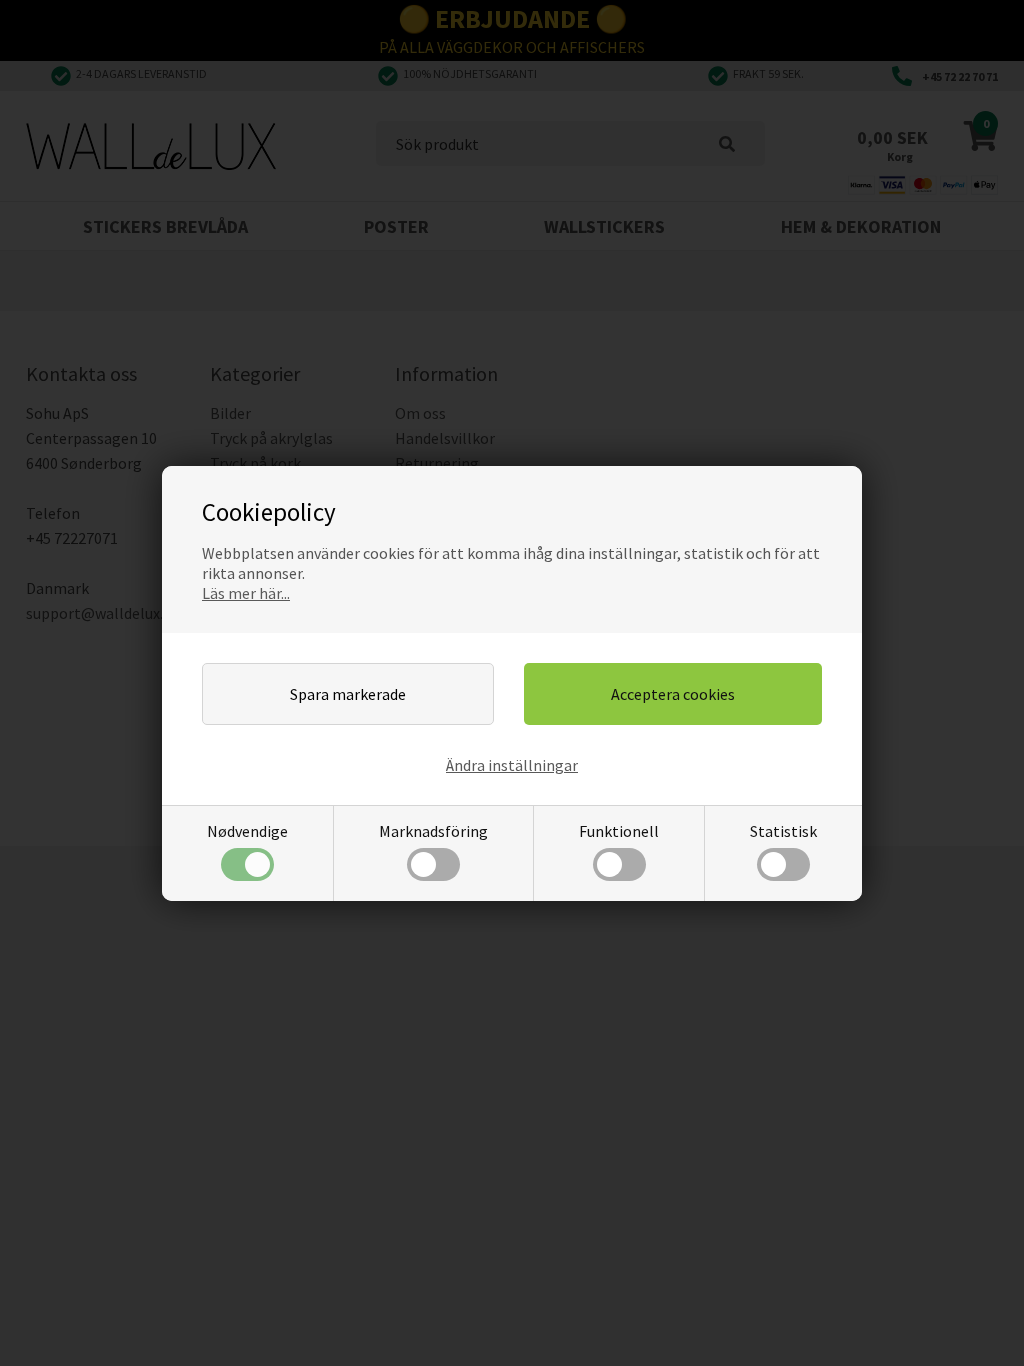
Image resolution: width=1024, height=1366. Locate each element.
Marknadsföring (433, 831)
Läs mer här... (246, 593)
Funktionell (619, 831)
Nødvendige (247, 831)
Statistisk (783, 831)
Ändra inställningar (512, 765)
